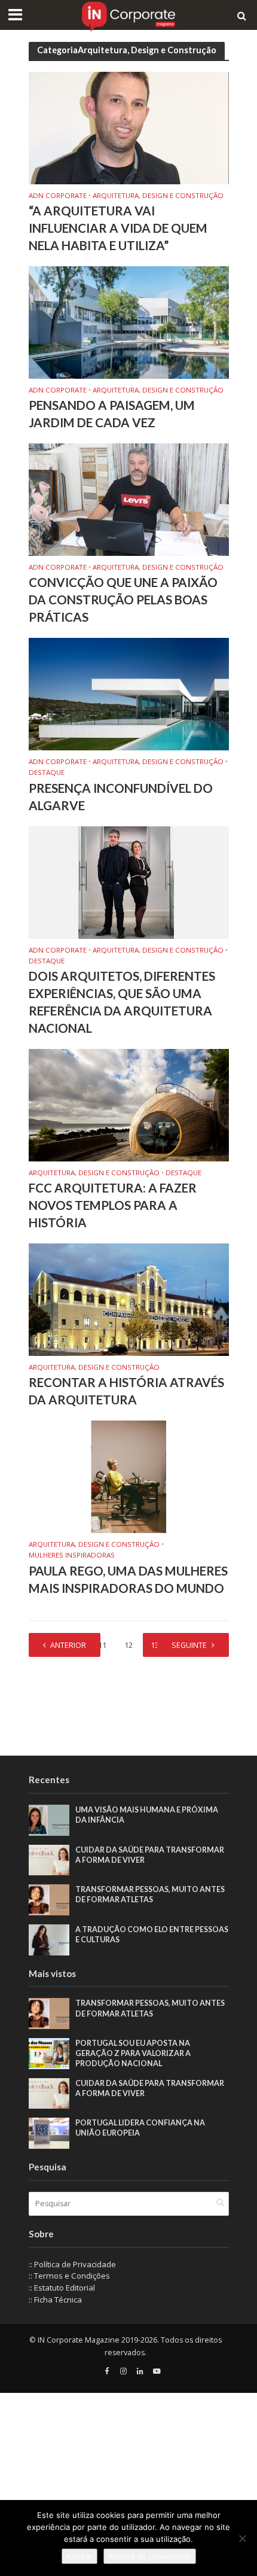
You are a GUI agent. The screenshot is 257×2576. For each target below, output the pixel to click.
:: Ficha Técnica (55, 2300)
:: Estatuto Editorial (62, 2288)
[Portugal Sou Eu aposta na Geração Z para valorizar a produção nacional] (49, 2052)
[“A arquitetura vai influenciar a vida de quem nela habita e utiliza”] (129, 127)
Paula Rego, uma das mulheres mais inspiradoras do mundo (128, 1579)
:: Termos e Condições (69, 2276)
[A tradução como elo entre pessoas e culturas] (49, 1939)
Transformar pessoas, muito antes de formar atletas (150, 1894)
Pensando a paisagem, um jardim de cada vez (112, 414)
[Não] (242, 2538)
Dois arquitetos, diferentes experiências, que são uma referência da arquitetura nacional (122, 1002)
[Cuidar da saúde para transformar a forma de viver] (49, 1859)
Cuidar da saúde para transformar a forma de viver (150, 1855)
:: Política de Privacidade (72, 2264)
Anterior (68, 1645)
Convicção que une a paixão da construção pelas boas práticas (123, 600)
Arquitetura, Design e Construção (158, 196)
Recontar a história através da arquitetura (126, 1391)
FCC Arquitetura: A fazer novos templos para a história (113, 1205)
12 (128, 1645)
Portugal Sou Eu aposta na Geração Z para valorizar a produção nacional (133, 2053)
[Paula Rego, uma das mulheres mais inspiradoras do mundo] (129, 1476)
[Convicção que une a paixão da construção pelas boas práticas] (129, 498)
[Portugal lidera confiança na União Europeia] (49, 2133)
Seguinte (189, 1645)
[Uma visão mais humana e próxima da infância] (49, 1820)
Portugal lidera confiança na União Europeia (140, 2128)
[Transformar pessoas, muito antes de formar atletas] (49, 1899)
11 (102, 1645)
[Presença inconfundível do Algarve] (129, 693)
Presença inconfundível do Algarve (121, 797)
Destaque (47, 773)
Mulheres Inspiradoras (72, 1555)
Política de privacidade (150, 2556)
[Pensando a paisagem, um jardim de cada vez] (129, 321)
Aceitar (79, 2556)
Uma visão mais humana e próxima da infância (147, 1815)
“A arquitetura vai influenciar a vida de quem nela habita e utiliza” (118, 228)
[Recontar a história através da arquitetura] (129, 1298)
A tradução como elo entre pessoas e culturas (152, 1935)
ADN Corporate (58, 196)
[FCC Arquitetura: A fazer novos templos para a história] (129, 1104)
